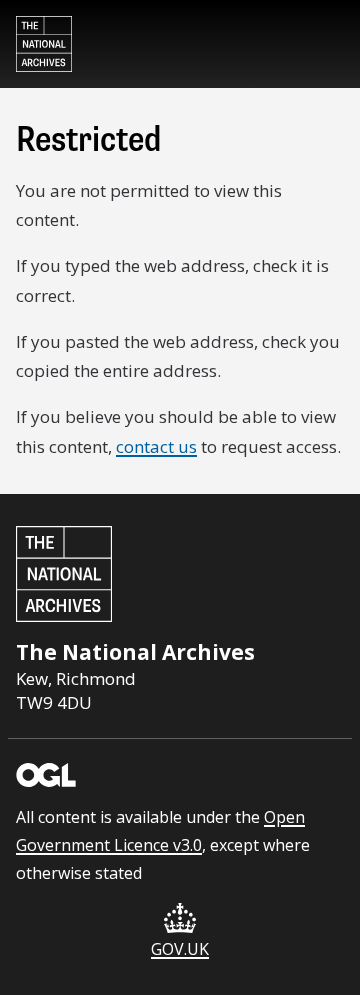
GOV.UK (180, 949)
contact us (156, 446)
